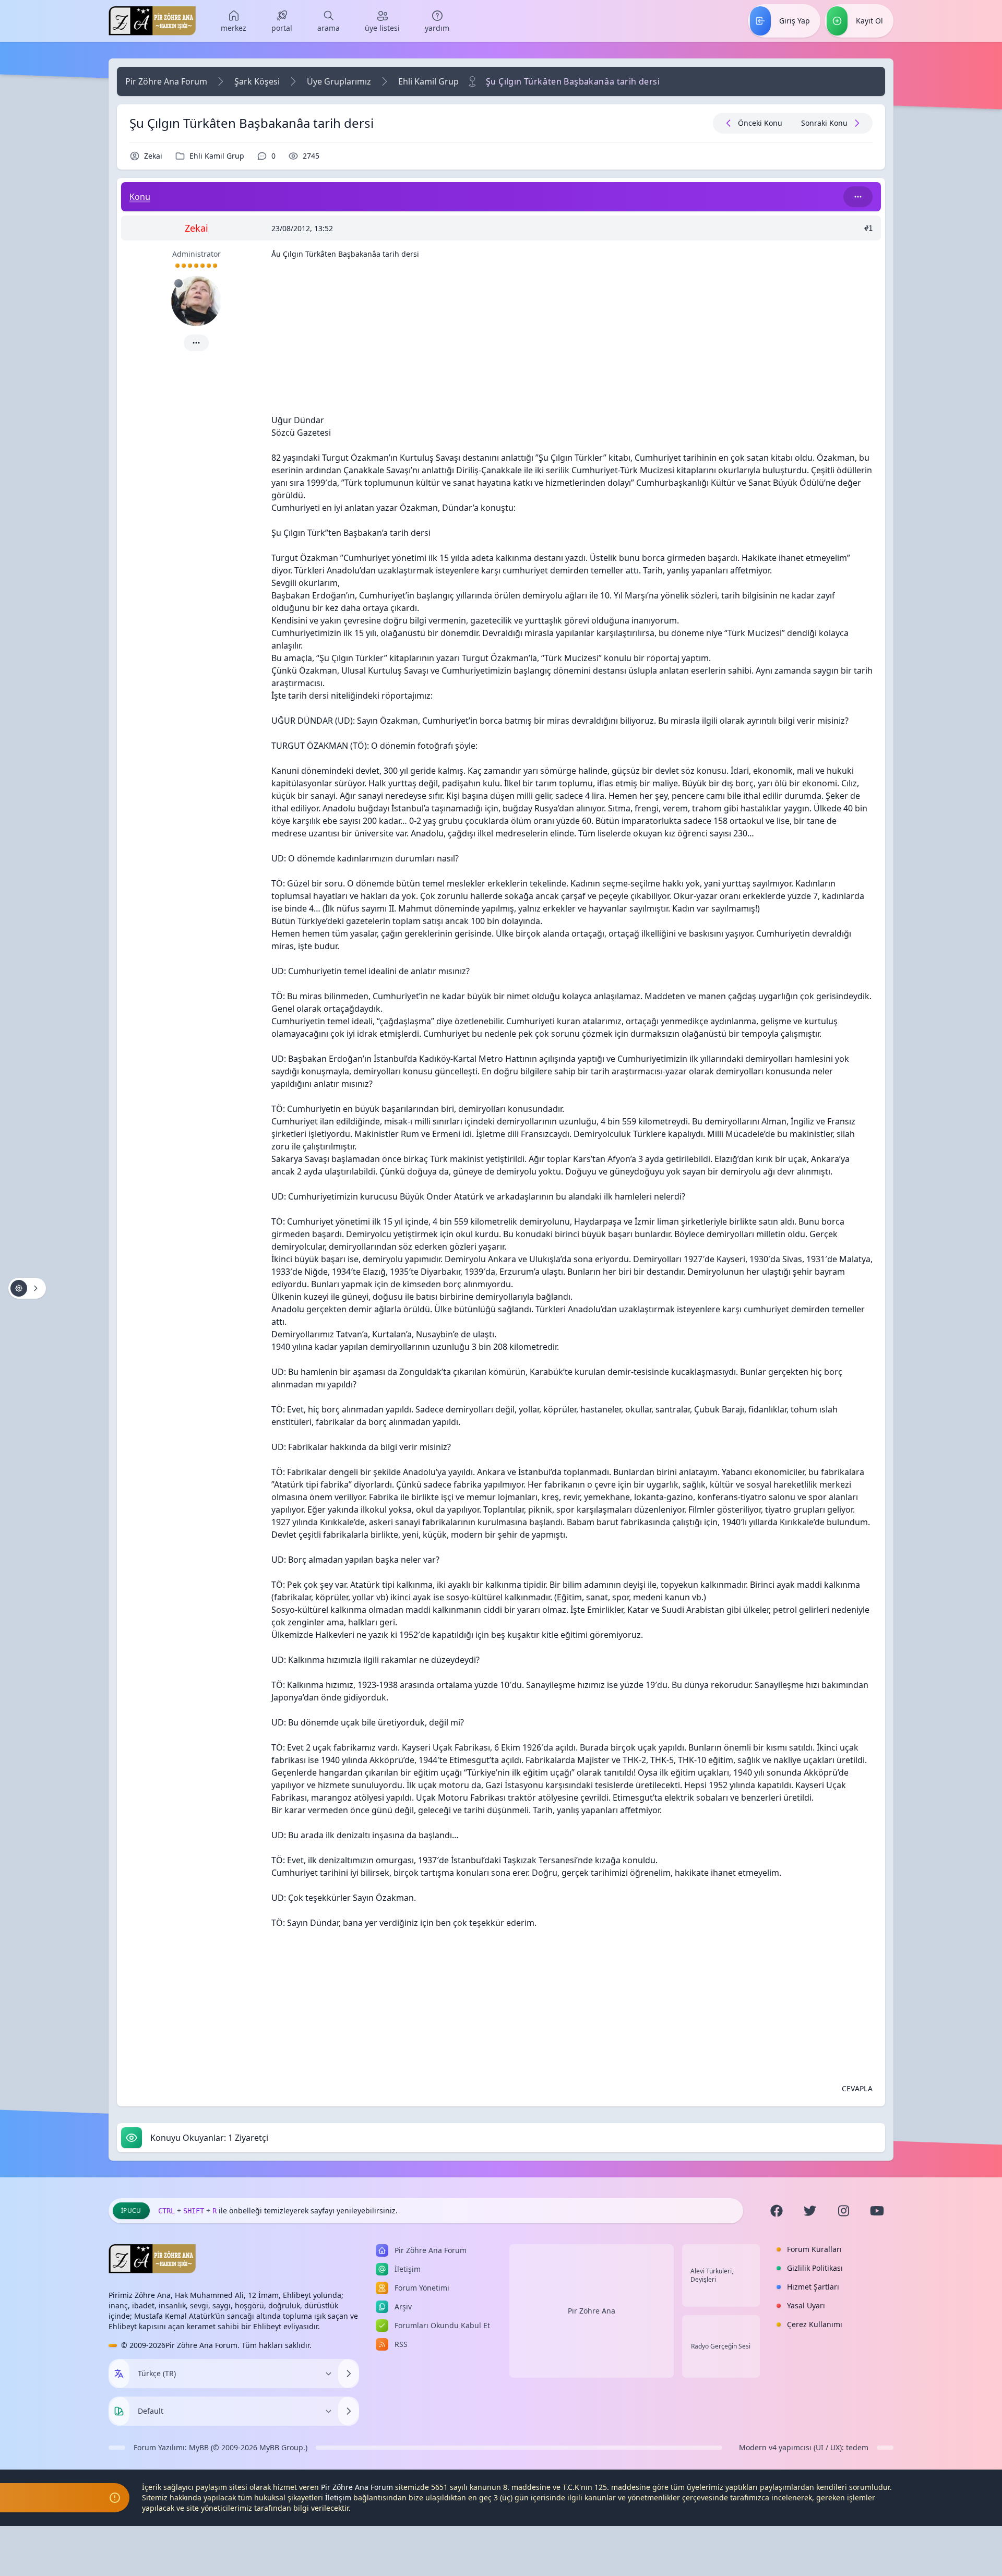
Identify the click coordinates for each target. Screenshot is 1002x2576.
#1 (868, 228)
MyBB (199, 2447)
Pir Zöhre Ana (592, 2311)
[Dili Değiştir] (349, 2374)
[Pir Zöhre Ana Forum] (152, 21)
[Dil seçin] (119, 2374)
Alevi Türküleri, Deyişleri (712, 2275)
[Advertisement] (572, 341)
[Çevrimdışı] (178, 283)
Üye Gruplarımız (339, 81)
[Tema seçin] (119, 2411)
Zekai (153, 156)
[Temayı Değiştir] (349, 2411)
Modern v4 (758, 2447)
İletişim (338, 2497)
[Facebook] (777, 2211)
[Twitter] (810, 2211)
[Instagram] (843, 2211)
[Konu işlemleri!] (27, 1288)
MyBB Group (281, 2447)
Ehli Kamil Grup (428, 81)
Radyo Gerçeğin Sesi (721, 2346)
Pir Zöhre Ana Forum (166, 81)
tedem (857, 2447)
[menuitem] (234, 21)
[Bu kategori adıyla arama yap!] (858, 197)
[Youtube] (877, 2211)
